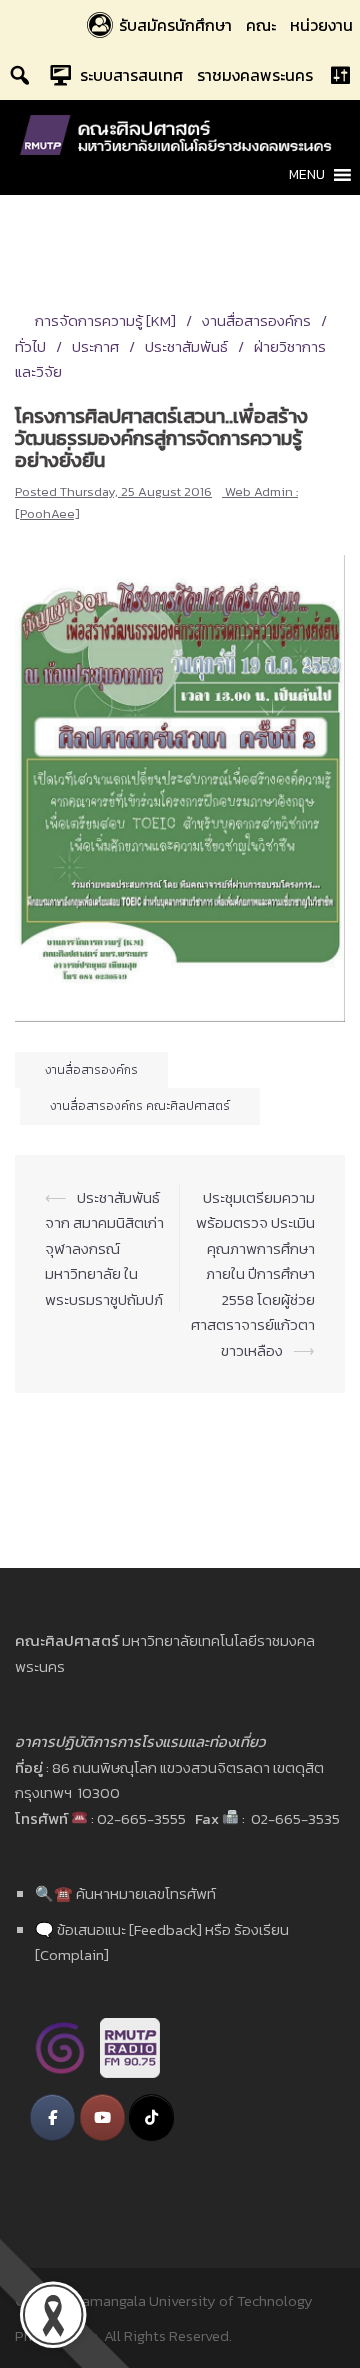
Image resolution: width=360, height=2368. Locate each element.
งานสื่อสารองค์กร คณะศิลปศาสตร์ (140, 1106)
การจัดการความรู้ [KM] (105, 320)
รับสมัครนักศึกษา (175, 25)
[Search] (20, 75)
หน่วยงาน (321, 25)
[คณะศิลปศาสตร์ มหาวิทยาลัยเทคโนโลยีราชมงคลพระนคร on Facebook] (52, 2117)
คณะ (261, 25)
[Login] (340, 75)
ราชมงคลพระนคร (255, 75)
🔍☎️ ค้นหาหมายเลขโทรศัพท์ (125, 1893)
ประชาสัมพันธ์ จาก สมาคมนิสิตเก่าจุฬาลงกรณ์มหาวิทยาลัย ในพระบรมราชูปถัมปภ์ (104, 1248)
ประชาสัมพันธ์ (186, 346)
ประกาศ (95, 346)
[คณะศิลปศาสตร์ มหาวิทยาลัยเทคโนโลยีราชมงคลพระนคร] (180, 133)
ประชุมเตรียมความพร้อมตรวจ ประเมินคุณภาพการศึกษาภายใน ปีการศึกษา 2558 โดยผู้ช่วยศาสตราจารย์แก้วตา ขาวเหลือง (253, 1274)
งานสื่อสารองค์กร (256, 320)
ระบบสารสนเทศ (131, 75)
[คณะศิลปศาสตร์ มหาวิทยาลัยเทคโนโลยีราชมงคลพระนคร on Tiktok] (151, 2117)
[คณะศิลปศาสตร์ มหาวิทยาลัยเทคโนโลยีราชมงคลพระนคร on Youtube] (102, 2117)
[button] (307, 175)
